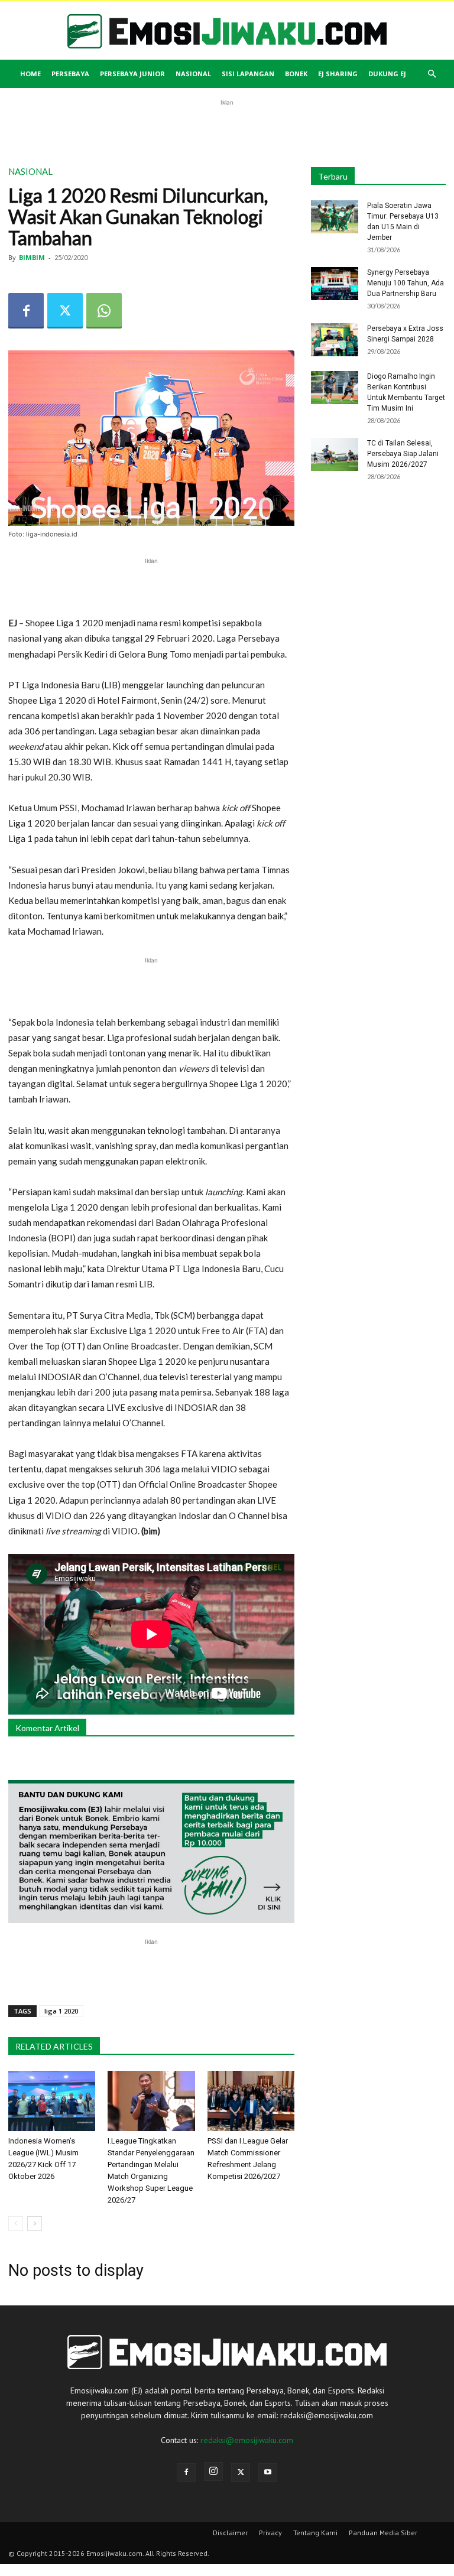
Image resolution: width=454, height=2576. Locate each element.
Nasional (193, 74)
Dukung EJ (387, 74)
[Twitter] (65, 311)
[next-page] (35, 2224)
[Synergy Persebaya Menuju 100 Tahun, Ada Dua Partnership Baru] (335, 284)
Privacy (270, 2533)
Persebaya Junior (132, 74)
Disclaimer (230, 2533)
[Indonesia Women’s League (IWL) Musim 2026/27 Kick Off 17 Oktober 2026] (52, 2101)
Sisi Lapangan (248, 74)
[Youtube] (268, 2473)
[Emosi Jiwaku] (227, 31)
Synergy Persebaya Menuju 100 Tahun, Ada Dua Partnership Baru (406, 283)
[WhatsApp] (104, 311)
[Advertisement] (227, 126)
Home (30, 74)
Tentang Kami (315, 2533)
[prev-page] (16, 2224)
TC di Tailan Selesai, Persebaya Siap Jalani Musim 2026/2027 (403, 454)
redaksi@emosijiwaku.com (247, 2440)
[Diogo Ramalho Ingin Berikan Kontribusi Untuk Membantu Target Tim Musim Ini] (335, 388)
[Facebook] (26, 311)
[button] (432, 74)
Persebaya (70, 74)
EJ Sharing (338, 74)
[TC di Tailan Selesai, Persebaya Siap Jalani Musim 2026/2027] (335, 454)
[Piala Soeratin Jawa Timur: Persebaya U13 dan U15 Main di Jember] (335, 217)
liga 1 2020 (61, 2011)
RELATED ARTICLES (54, 2046)
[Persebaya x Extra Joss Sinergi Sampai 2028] (335, 340)
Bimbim (32, 257)
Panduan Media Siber (383, 2533)
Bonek (296, 74)
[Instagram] (213, 2471)
